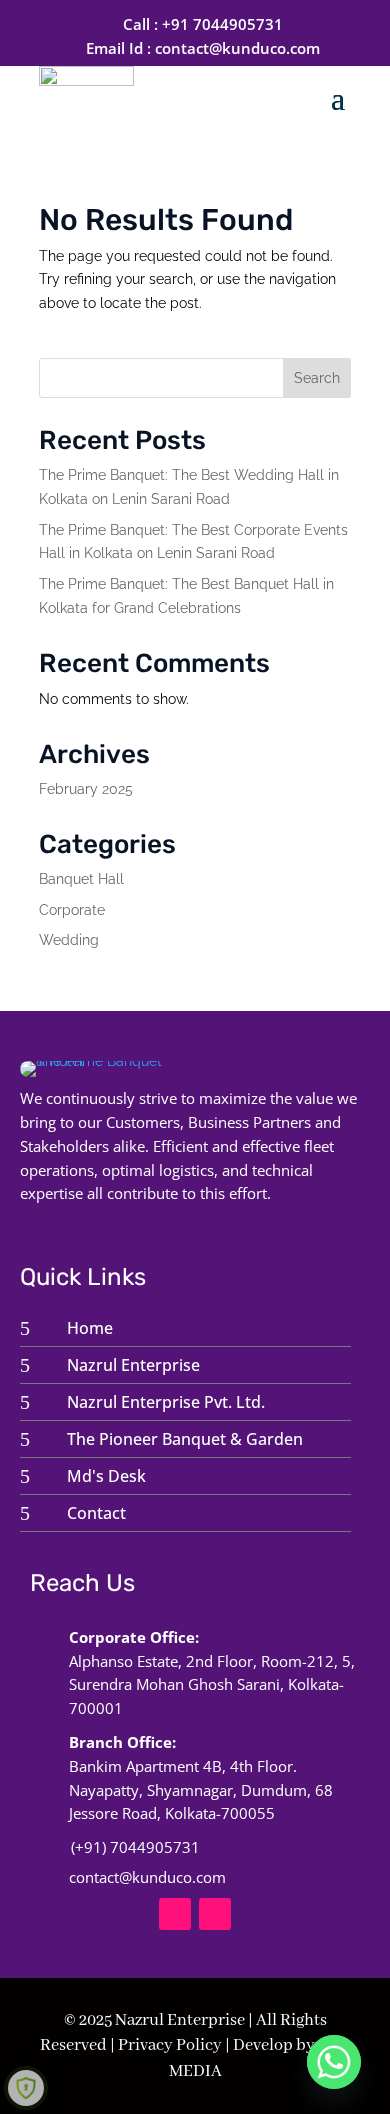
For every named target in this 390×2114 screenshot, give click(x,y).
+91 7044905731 (222, 24)
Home (90, 1328)
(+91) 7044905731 (135, 1847)
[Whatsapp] (334, 2062)
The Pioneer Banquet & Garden (185, 1439)
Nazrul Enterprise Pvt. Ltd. (166, 1402)
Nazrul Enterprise (133, 1365)
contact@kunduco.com (237, 48)
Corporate (72, 910)
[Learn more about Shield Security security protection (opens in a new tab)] (26, 2088)
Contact (96, 1513)
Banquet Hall (81, 879)
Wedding (69, 940)
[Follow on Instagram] (215, 1914)
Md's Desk (106, 1476)
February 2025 (86, 789)
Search (317, 378)
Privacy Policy (170, 2045)
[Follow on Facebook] (175, 1914)
